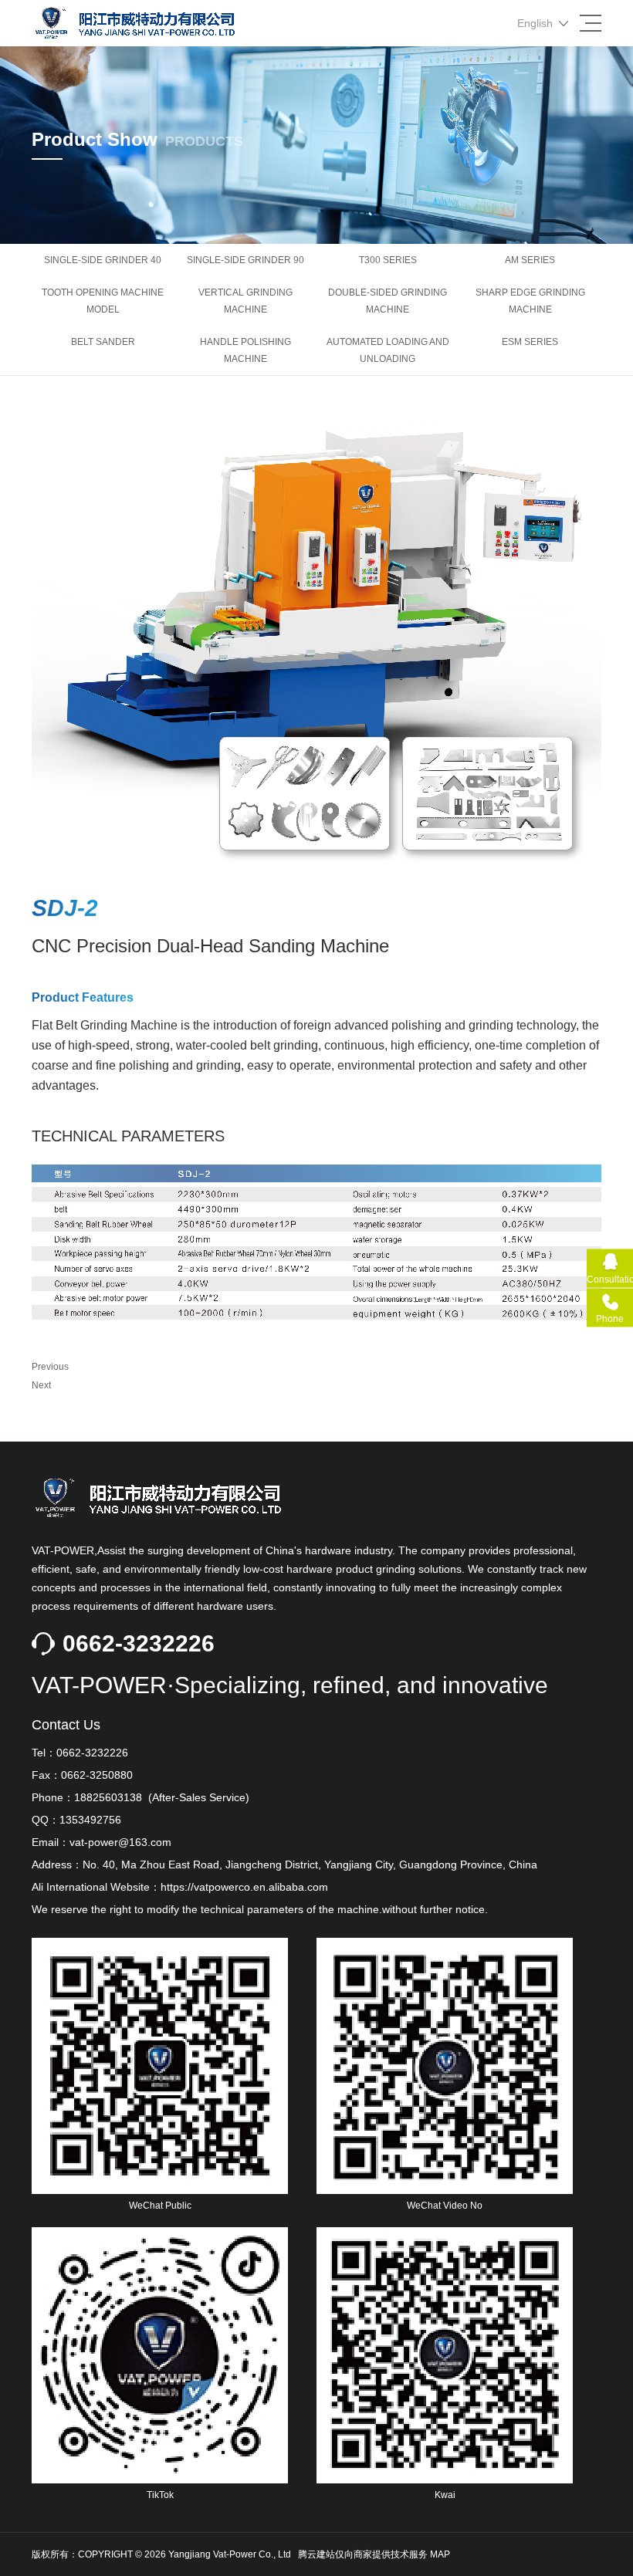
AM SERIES (530, 260)
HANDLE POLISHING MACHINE (245, 350)
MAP (440, 2554)
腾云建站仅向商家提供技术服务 (363, 2554)
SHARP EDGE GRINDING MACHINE (530, 301)
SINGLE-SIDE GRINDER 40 (103, 260)
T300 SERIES (388, 260)
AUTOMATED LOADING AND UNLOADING (388, 350)
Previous (50, 1367)
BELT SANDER (103, 342)
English (535, 23)
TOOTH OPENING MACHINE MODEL (103, 301)
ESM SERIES (530, 342)
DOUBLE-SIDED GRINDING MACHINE (388, 301)
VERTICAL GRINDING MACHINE (245, 301)
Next (41, 1385)
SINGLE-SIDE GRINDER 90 (245, 260)
